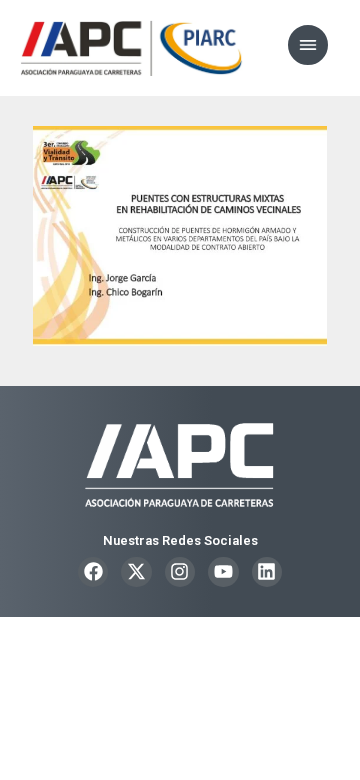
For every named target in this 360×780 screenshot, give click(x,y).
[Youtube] (223, 572)
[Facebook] (93, 572)
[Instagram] (180, 572)
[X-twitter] (136, 572)
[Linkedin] (267, 572)
